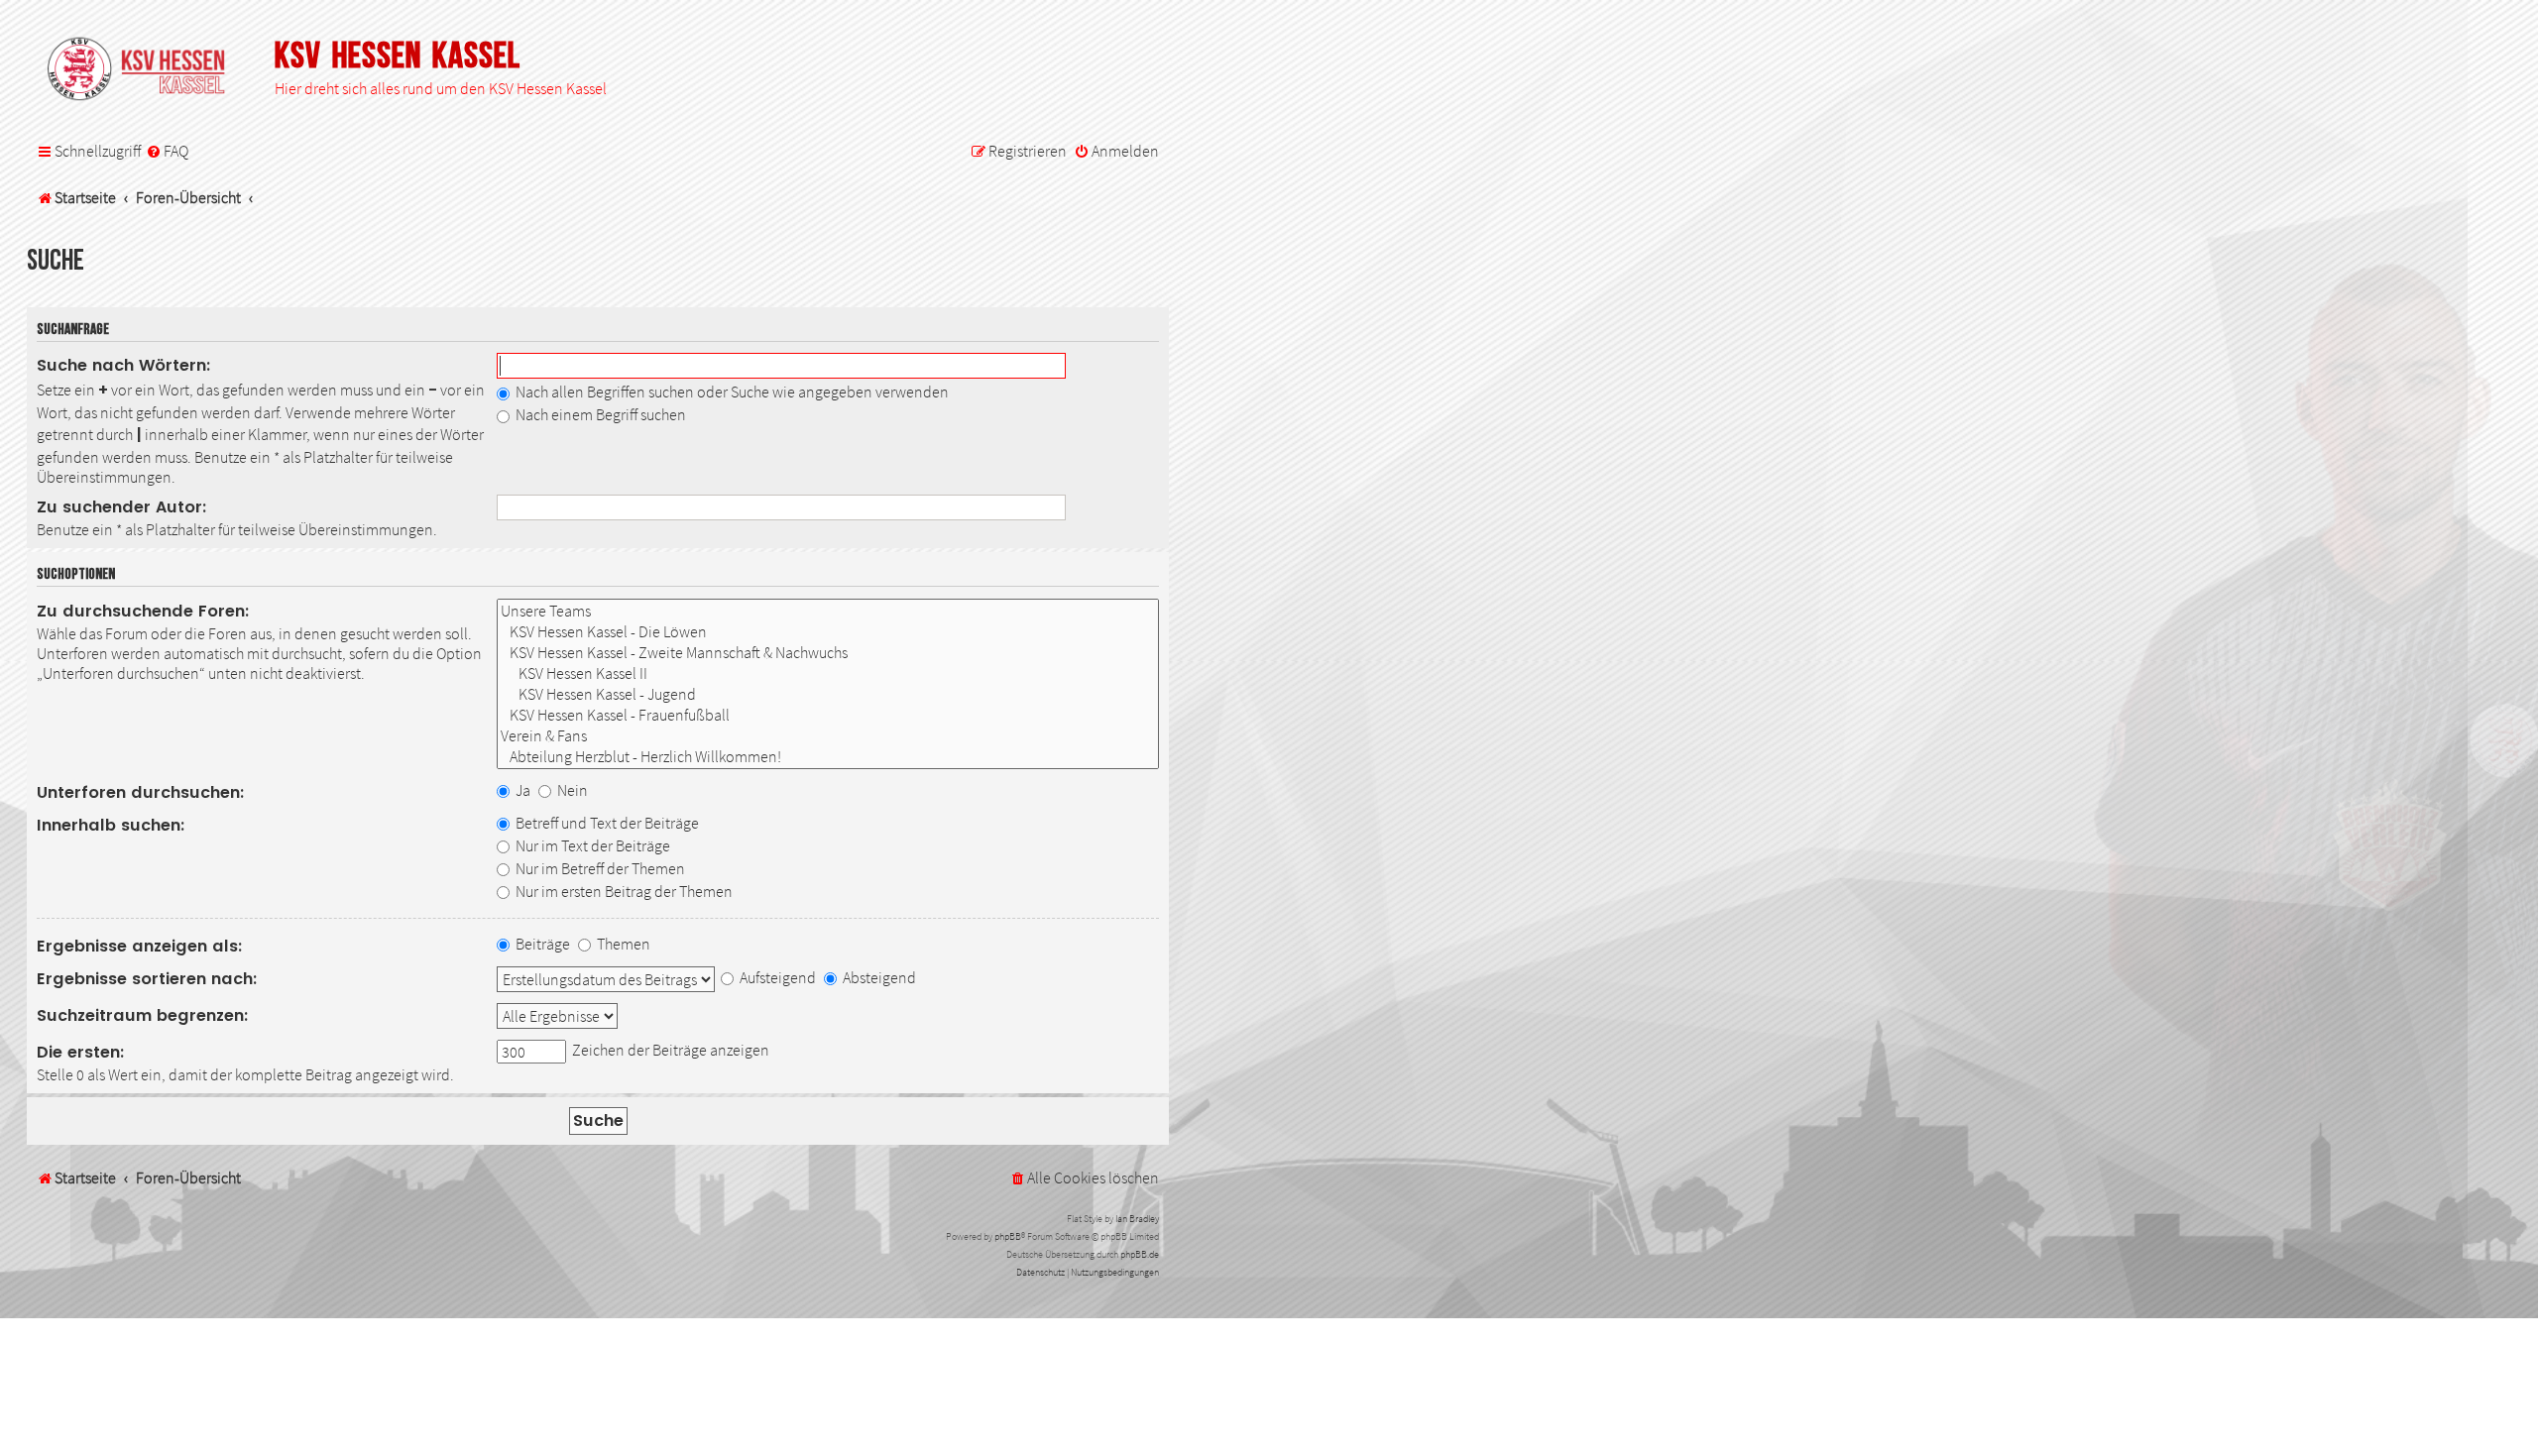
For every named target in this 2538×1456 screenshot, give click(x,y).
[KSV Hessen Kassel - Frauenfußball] (828, 715)
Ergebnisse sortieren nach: (147, 979)
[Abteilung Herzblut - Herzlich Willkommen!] (828, 757)
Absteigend (878, 977)
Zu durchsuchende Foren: (143, 611)
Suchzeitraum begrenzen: (143, 1015)
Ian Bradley (1137, 1219)
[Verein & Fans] (828, 736)
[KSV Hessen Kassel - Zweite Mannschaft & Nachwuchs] (828, 653)
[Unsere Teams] (828, 611)
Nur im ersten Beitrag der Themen (623, 891)
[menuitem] (167, 152)
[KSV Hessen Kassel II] (828, 673)
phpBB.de (1140, 1254)
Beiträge (541, 944)
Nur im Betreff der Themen (599, 868)
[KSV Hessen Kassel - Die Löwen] (828, 632)
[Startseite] (146, 70)
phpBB (1008, 1236)
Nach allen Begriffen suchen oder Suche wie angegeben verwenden (731, 392)
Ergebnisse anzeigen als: (140, 946)
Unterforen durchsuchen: (141, 792)
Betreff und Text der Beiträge (606, 823)
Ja (521, 790)
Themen (622, 944)
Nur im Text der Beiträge (591, 845)
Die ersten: (81, 1052)
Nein (571, 790)
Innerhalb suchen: (111, 825)
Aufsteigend (776, 977)
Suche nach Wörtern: (124, 365)
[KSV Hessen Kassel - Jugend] (828, 694)
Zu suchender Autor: (122, 507)
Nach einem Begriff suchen (599, 414)
